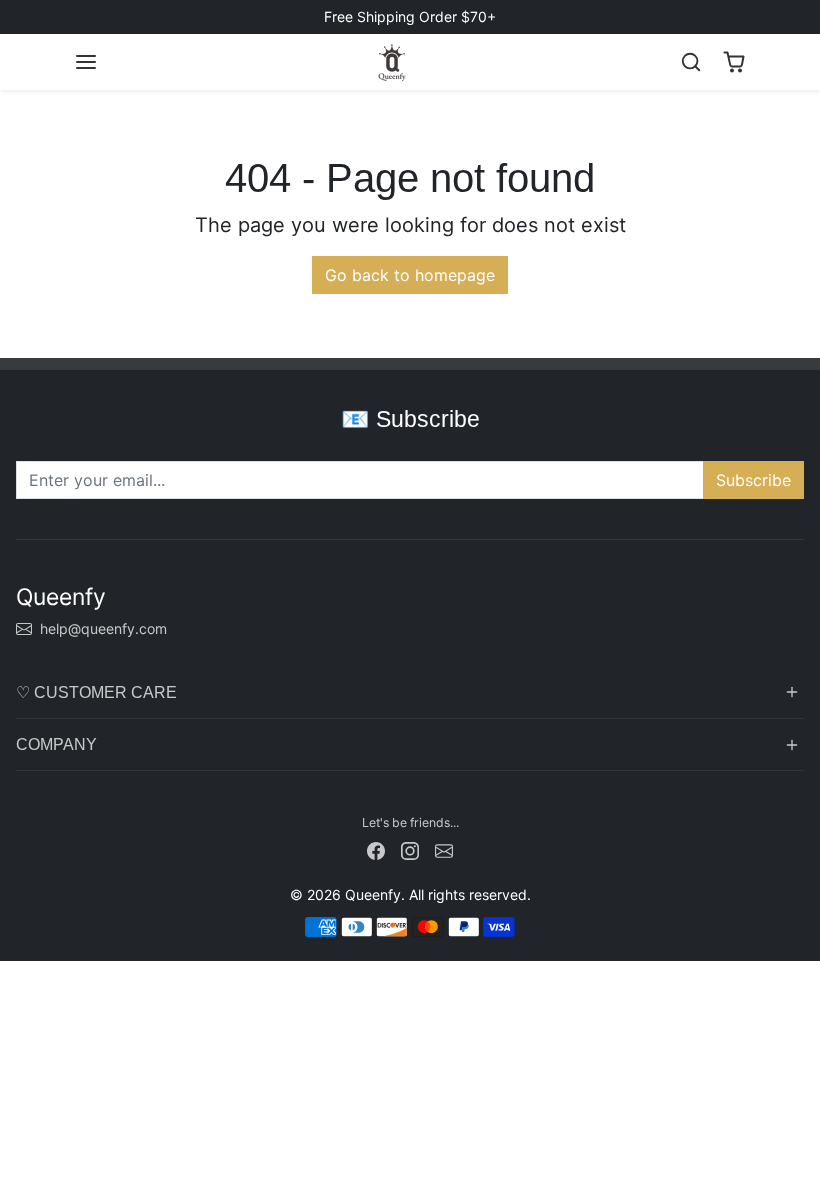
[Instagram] (410, 848)
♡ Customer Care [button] (96, 692)
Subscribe (753, 480)
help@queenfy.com (103, 628)
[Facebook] (376, 848)
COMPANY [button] (56, 744)
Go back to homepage (410, 275)
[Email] (444, 848)
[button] (86, 62)
